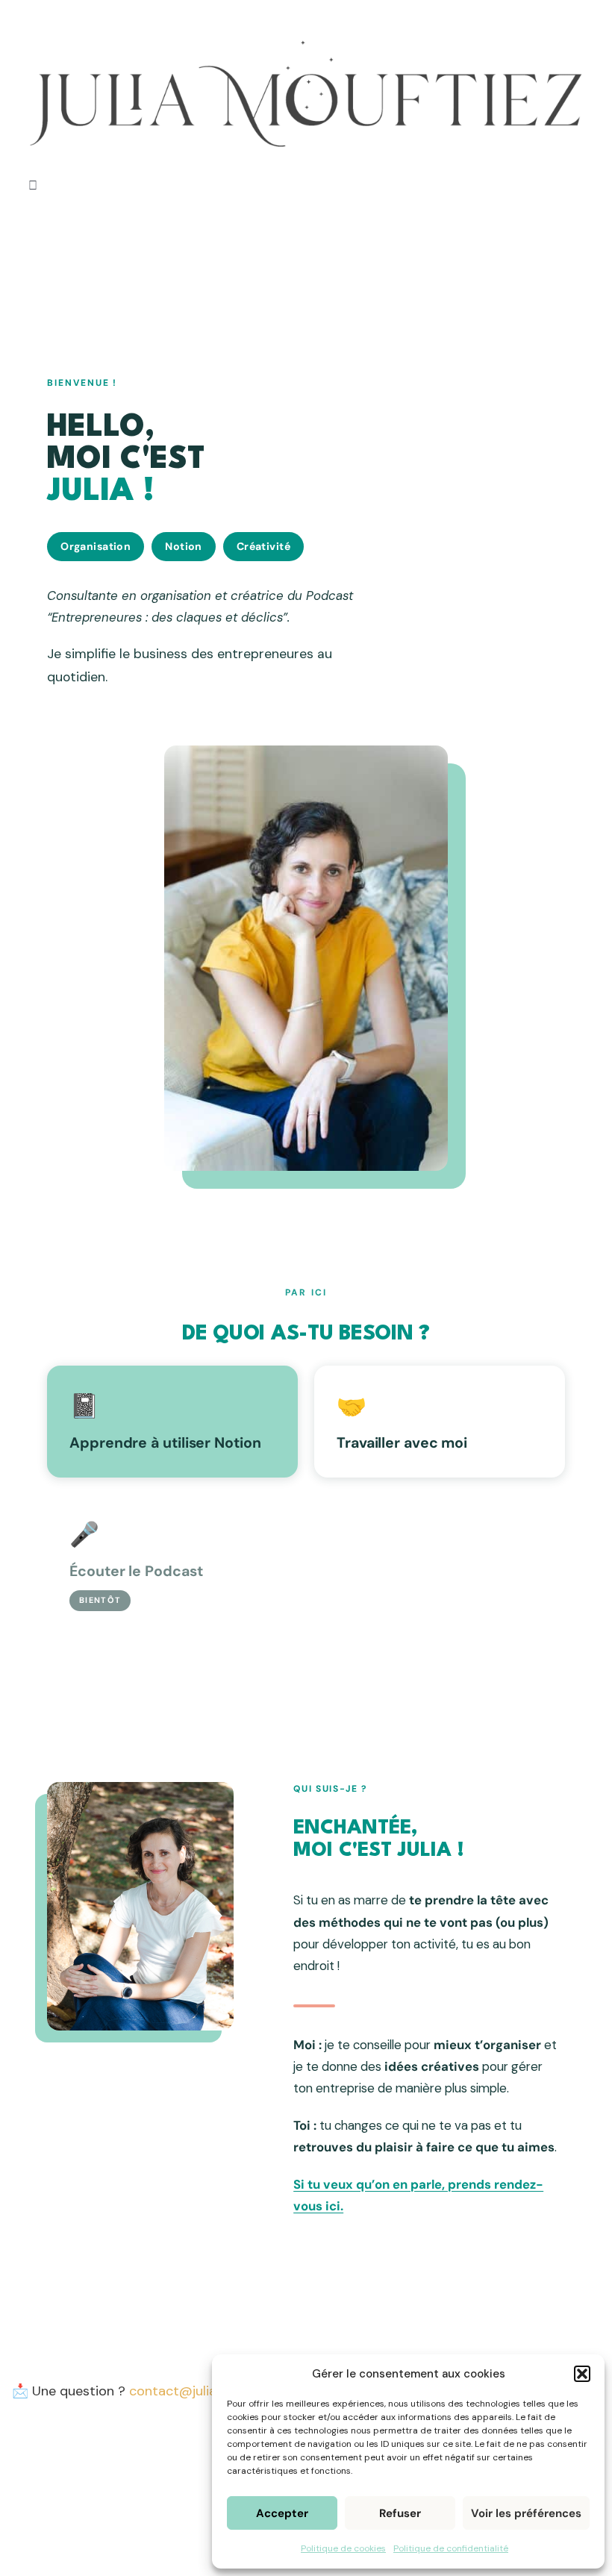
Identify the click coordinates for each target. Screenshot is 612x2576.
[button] (582, 2374)
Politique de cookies (343, 2548)
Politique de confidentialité (451, 2548)
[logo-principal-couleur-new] (306, 22)
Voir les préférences (526, 2513)
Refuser (400, 2513)
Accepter (282, 2513)
